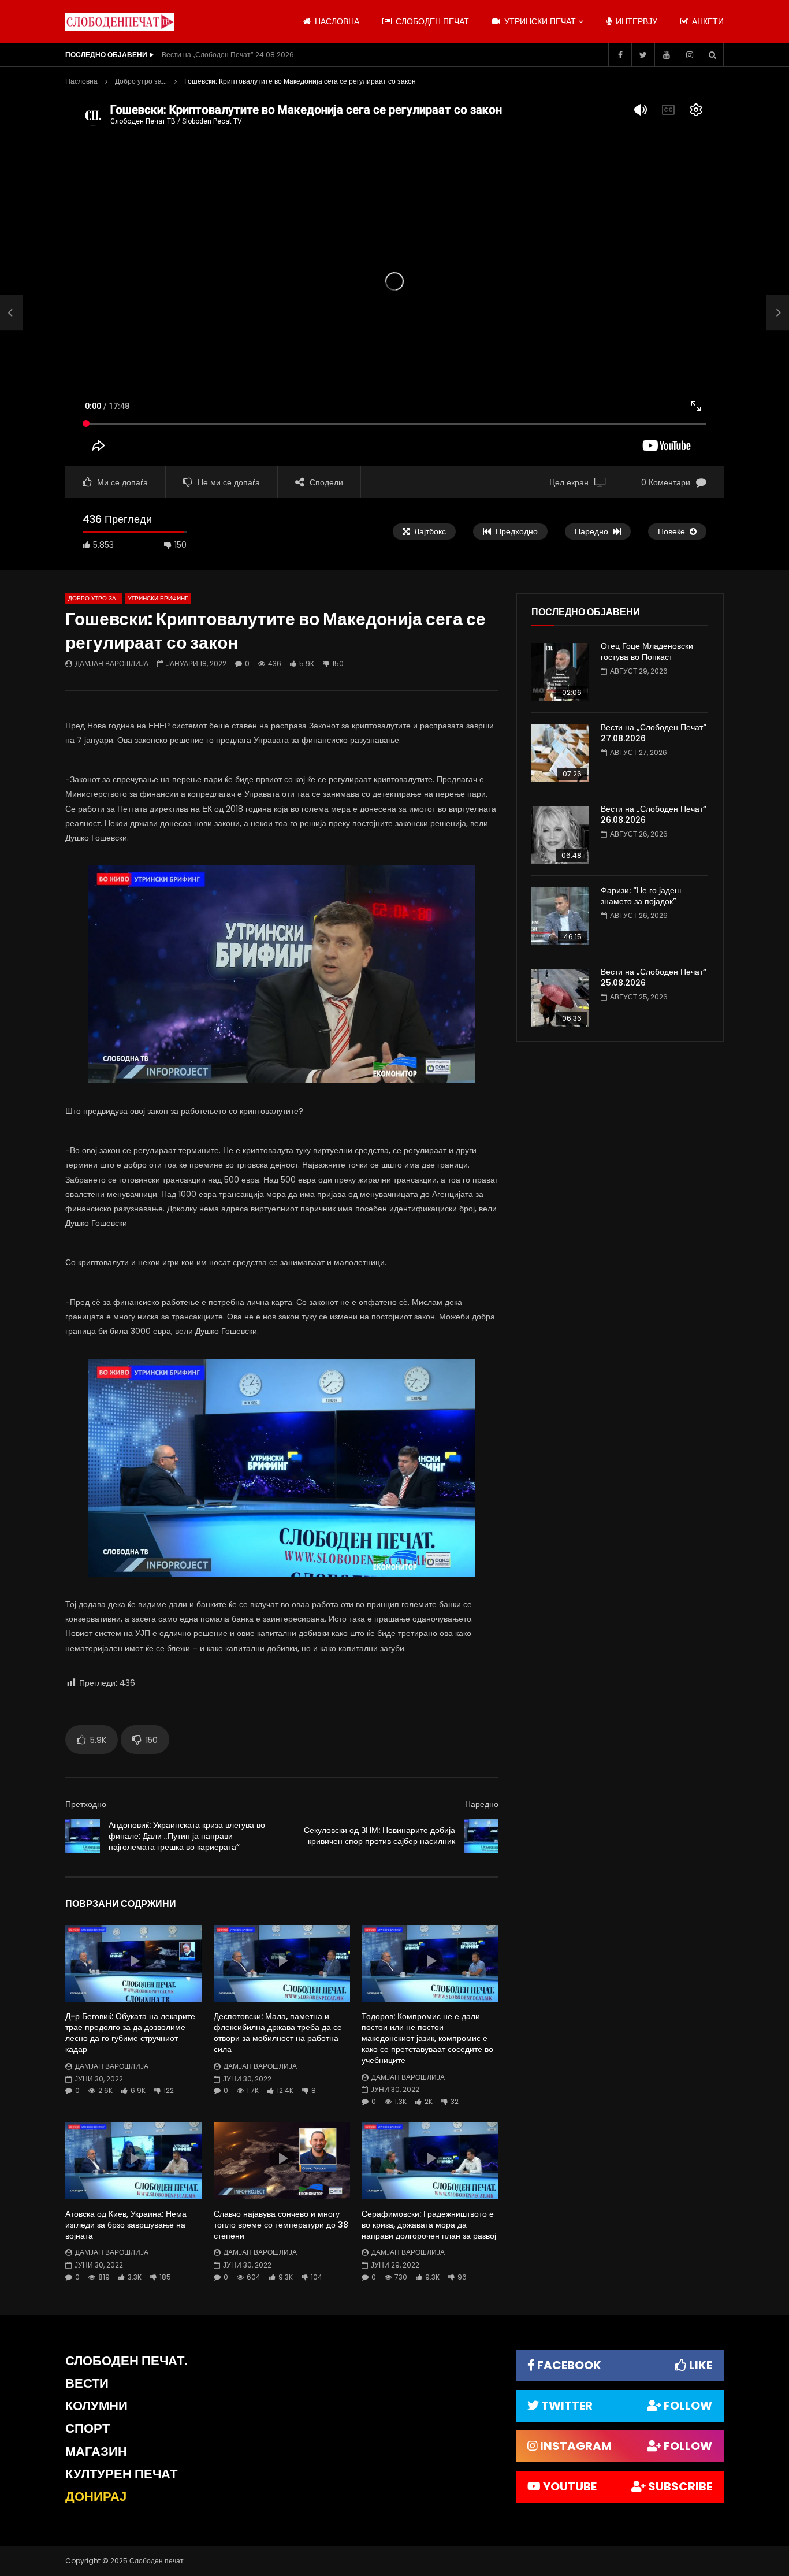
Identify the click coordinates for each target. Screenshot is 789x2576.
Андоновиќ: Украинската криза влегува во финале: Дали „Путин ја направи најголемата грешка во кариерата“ (187, 1836)
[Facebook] (620, 55)
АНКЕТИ (707, 21)
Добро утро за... (141, 81)
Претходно (86, 1804)
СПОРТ (88, 2428)
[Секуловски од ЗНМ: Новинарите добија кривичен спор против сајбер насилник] (481, 1836)
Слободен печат (431, 21)
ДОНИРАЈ (96, 2497)
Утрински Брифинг (158, 598)
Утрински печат (539, 21)
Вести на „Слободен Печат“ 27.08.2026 (654, 733)
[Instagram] (689, 55)
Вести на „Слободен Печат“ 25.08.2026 (654, 977)
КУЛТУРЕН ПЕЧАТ (121, 2474)
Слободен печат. (126, 2361)
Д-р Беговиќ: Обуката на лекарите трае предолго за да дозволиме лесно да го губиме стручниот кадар (130, 2033)
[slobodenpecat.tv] (120, 22)
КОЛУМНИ (96, 2406)
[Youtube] (666, 55)
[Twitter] (643, 55)
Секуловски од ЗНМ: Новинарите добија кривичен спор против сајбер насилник (379, 1836)
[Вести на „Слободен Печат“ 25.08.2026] (560, 998)
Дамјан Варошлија (112, 663)
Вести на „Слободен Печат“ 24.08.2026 (228, 55)
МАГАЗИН (96, 2452)
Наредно (482, 1804)
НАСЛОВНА (336, 21)
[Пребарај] (712, 55)
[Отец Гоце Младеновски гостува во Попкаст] (560, 672)
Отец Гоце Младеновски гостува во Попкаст (647, 651)
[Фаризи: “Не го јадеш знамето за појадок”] (560, 916)
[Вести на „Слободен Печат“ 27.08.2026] (560, 753)
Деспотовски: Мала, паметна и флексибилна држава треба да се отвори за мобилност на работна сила (278, 2033)
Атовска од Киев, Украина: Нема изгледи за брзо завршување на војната (126, 2225)
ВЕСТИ (87, 2383)
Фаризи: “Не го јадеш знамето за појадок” (641, 896)
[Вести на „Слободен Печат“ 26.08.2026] (560, 835)
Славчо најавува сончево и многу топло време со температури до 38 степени (281, 2225)
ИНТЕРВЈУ (635, 21)
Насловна (81, 81)
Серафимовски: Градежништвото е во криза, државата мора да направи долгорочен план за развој (429, 2225)
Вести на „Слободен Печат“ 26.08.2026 (654, 814)
